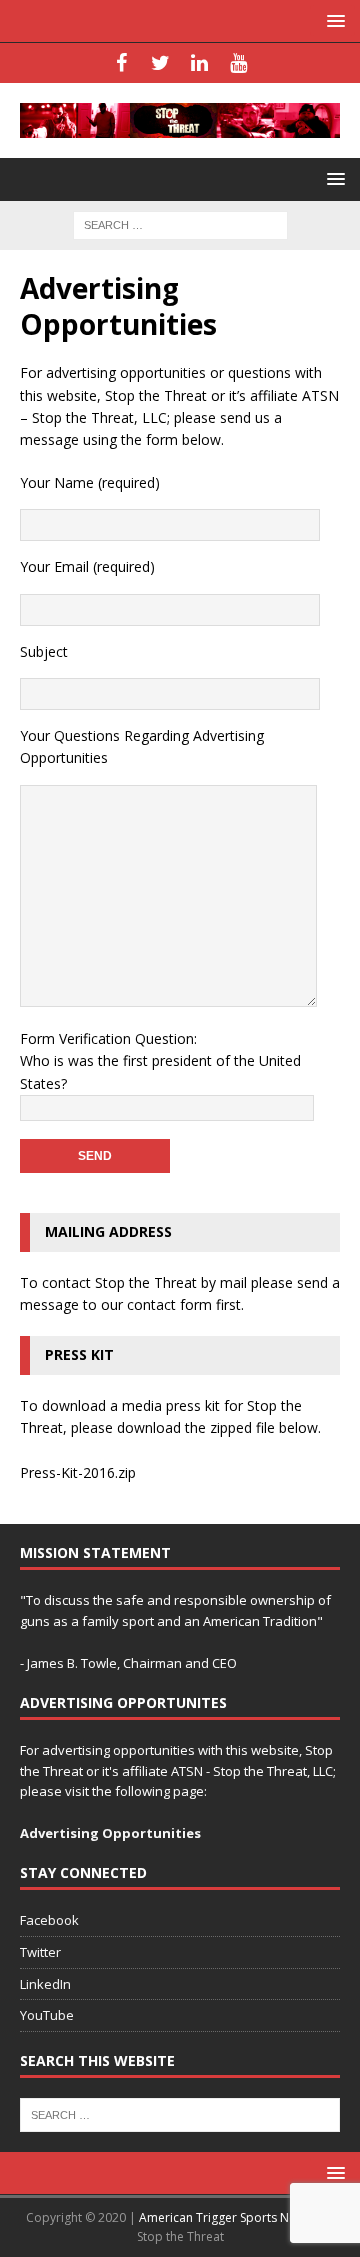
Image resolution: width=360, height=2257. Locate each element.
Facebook (49, 1920)
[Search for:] (180, 223)
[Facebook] (121, 63)
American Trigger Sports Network (233, 2217)
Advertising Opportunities (110, 1833)
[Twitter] (160, 63)
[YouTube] (238, 63)
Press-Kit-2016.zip (78, 1472)
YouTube (47, 2015)
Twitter (40, 1952)
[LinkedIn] (199, 63)
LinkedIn (45, 1984)
